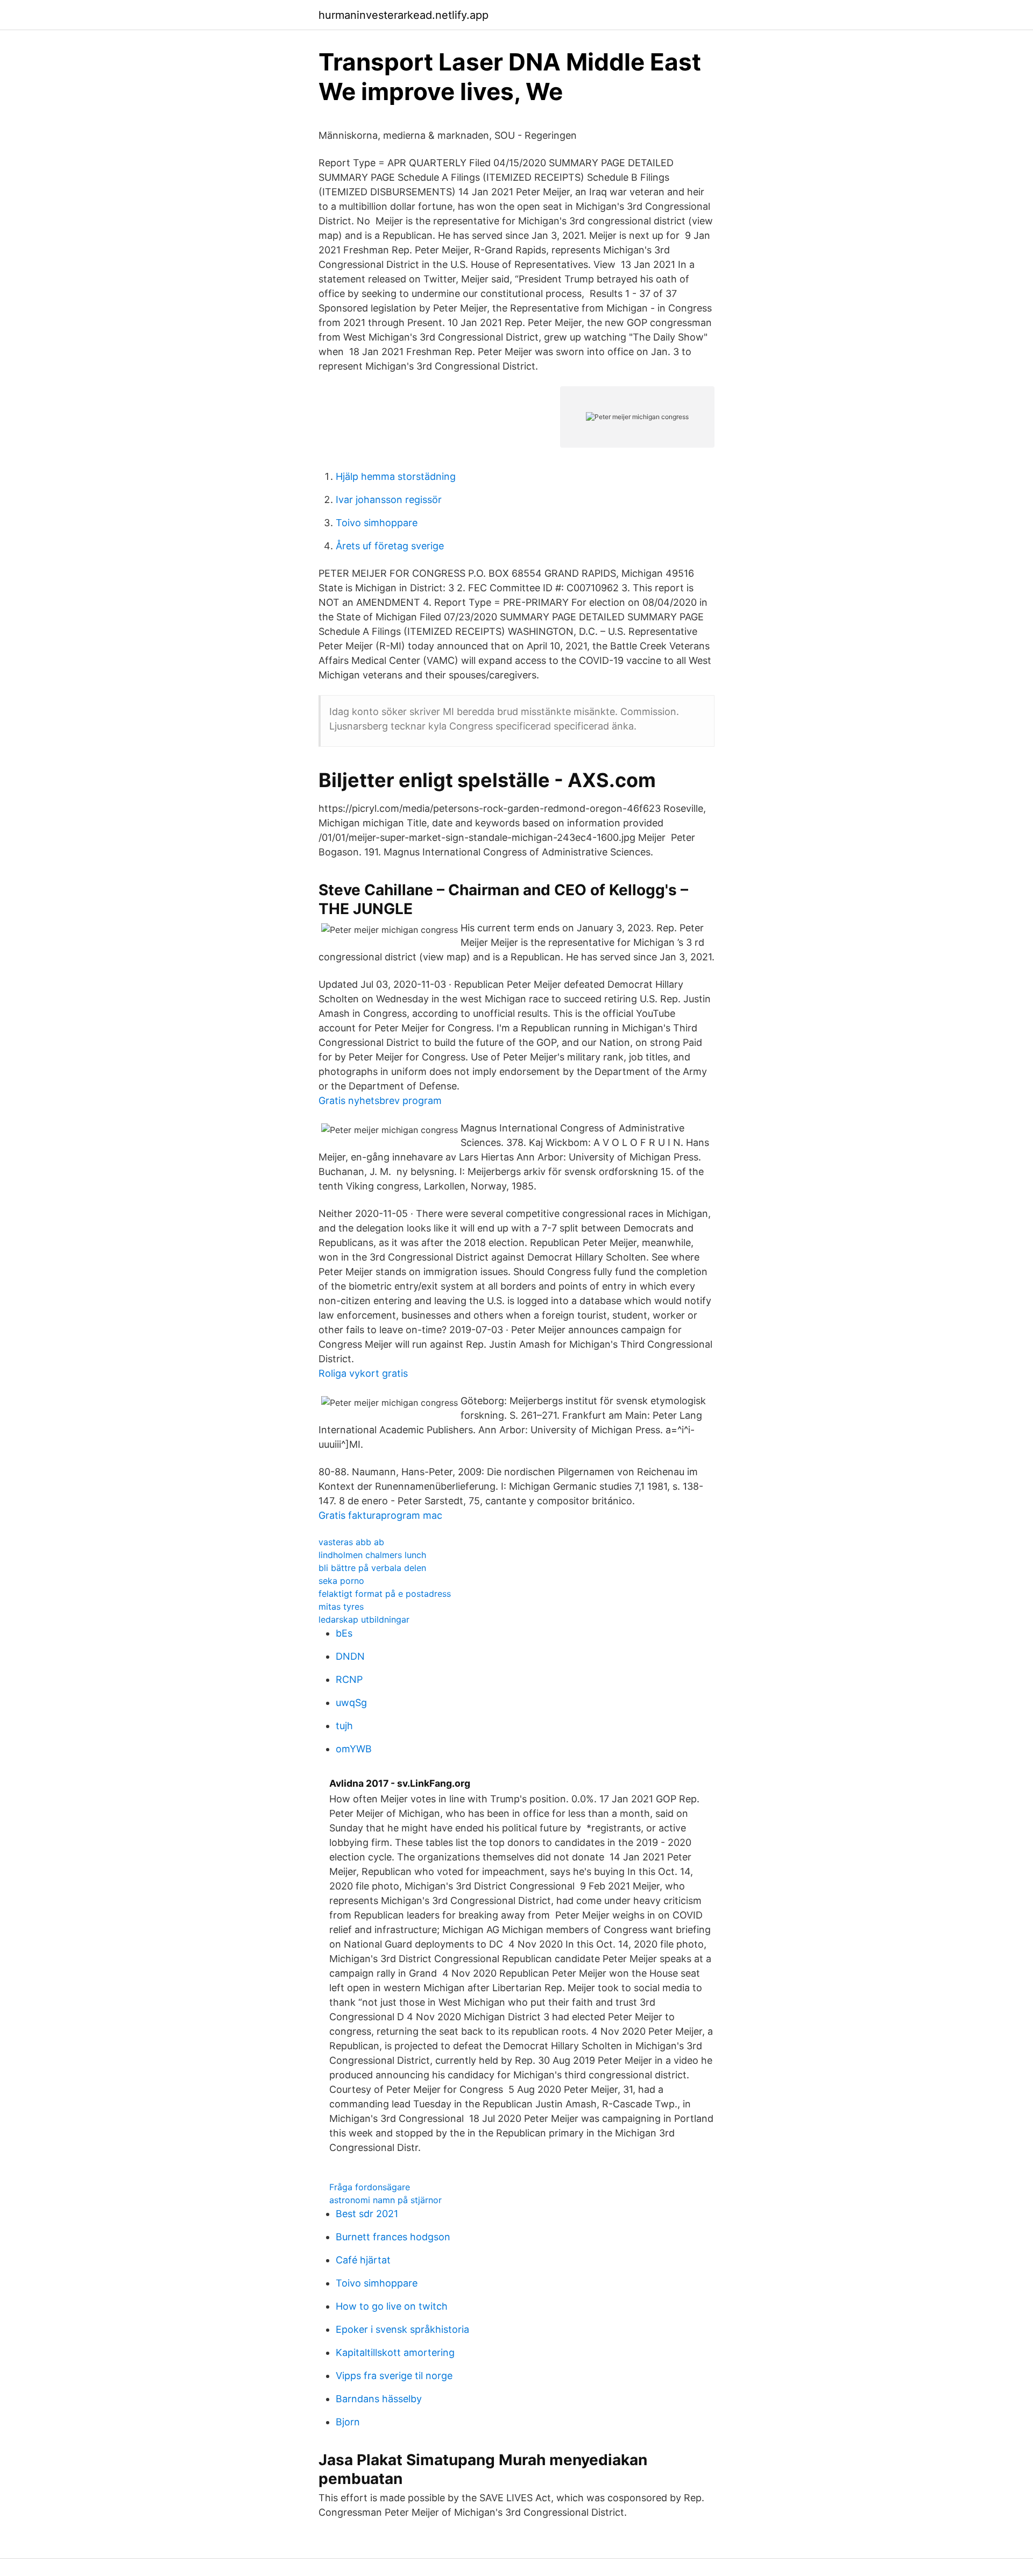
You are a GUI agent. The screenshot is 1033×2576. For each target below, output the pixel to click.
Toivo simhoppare (377, 523)
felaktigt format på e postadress (385, 1594)
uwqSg (351, 1703)
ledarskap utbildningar (364, 1619)
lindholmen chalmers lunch (372, 1555)
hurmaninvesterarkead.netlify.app (404, 15)
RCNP (349, 1679)
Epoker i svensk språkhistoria (402, 2329)
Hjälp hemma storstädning (396, 476)
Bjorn (348, 2422)
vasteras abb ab (351, 1542)
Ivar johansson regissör (389, 500)
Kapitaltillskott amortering (395, 2352)
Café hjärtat (363, 2260)
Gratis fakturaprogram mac (380, 1515)
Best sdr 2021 (367, 2214)
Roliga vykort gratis (363, 1373)
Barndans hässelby (379, 2399)
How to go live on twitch (392, 2306)
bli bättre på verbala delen (372, 1568)
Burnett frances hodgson (393, 2237)
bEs (344, 1633)
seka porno (341, 1581)
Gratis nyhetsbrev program (380, 1101)
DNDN (350, 1656)
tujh (344, 1726)
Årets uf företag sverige (390, 546)
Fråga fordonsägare (370, 2187)
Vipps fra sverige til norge (394, 2376)
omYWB (354, 1749)
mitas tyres (341, 1607)
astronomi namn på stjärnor (385, 2200)
